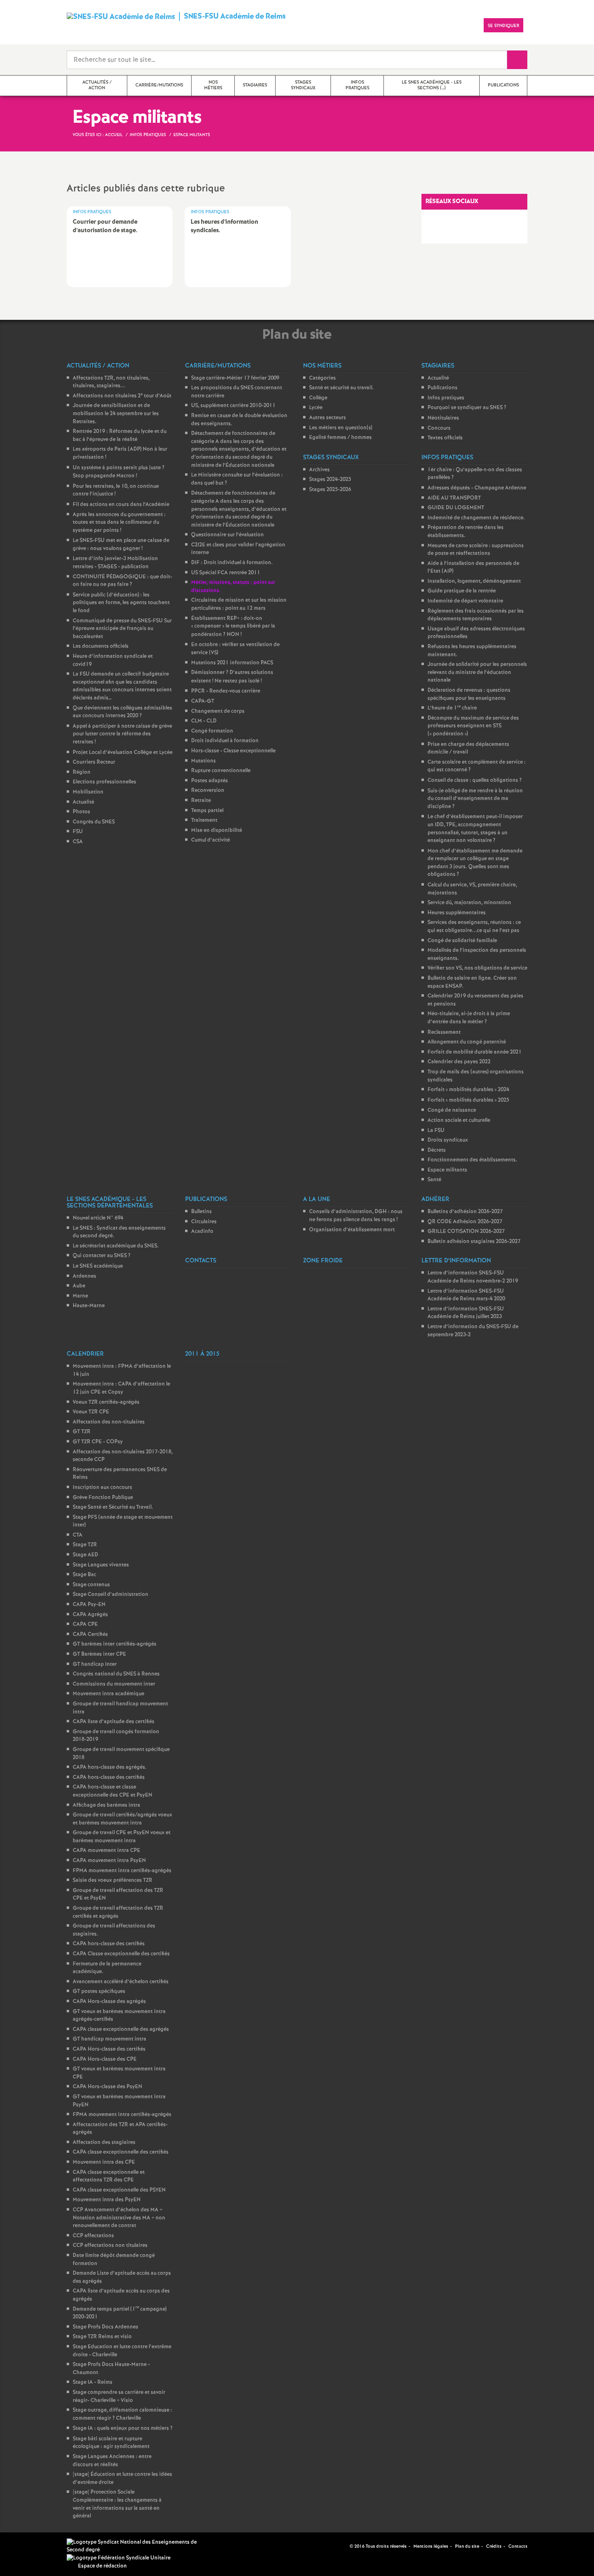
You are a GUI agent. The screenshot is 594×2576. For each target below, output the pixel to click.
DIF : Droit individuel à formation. (232, 563)
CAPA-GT (203, 701)
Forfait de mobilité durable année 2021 (475, 1052)
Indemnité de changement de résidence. (476, 518)
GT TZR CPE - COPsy (98, 1442)
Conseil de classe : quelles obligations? (475, 780)
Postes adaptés (210, 781)
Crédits (494, 2547)
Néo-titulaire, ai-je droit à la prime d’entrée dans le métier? (469, 1018)
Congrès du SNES (94, 822)
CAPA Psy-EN (89, 1605)
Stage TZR (85, 1545)
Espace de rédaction (102, 2566)
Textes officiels (445, 438)
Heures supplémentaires (457, 913)
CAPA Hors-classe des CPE (105, 2059)
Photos (81, 812)
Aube (79, 1286)
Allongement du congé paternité (467, 1042)
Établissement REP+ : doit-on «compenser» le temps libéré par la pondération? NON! (233, 627)
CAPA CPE (85, 1624)
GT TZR (82, 1432)
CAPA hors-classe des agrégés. (110, 1767)
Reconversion (208, 790)
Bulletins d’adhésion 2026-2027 (465, 1212)
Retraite (201, 801)
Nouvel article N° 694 (98, 1218)
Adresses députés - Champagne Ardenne (477, 488)
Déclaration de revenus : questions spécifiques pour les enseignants (469, 694)
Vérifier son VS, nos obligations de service (477, 968)
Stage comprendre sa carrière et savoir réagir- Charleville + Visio (119, 2396)
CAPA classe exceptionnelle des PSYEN (119, 2190)
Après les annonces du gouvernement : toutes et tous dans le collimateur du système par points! (119, 523)
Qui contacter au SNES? (102, 1256)
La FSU (436, 1131)
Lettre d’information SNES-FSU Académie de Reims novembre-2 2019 (473, 1277)
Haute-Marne (89, 1306)
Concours (439, 428)
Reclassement (444, 1032)
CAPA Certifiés (90, 1634)
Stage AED (85, 1555)
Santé (434, 1180)
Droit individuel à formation (225, 741)
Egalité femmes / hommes (340, 438)
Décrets (437, 1150)
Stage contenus (91, 1585)
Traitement (204, 820)
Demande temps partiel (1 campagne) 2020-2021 (120, 2313)
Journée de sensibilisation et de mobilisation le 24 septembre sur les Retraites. (116, 414)
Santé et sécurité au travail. (341, 388)
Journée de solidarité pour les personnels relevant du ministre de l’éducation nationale (477, 672)
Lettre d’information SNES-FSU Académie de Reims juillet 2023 (466, 1313)
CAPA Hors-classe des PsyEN (107, 2087)
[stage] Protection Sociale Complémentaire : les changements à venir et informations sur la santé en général (117, 2504)
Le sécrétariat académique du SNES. (116, 1246)
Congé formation (212, 731)
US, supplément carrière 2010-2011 (233, 406)
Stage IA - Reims (93, 2382)
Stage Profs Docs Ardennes (105, 2327)
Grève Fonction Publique (103, 1498)
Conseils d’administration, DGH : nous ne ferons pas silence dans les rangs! (356, 1216)
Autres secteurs (328, 418)
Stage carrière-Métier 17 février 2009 (235, 378)
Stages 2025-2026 (330, 490)
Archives (319, 470)
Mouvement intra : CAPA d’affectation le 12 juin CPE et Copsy (121, 1388)
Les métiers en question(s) (341, 428)
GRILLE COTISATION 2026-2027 (466, 1231)
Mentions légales (431, 2547)
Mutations (203, 761)
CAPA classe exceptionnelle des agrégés (121, 2029)
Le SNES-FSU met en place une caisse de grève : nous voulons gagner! (121, 545)
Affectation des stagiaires (104, 2142)
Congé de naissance (452, 1110)
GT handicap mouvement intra (110, 2039)
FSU (78, 832)
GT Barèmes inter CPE (99, 1654)
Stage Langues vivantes (101, 1565)
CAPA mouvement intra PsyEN (109, 1861)
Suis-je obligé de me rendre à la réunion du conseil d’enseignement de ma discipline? (475, 799)
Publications (442, 388)
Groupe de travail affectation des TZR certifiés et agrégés (118, 1912)
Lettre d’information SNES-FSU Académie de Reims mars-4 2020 (466, 1295)
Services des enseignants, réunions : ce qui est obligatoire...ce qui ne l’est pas (474, 927)
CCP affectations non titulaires (110, 2245)
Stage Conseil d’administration (111, 1595)
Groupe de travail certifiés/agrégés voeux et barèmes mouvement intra (122, 1819)
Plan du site (467, 2547)
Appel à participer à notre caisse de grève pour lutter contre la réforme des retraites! (122, 734)
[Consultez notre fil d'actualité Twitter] (340, 2546)
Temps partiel (207, 811)
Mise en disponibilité (217, 830)
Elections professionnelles (104, 782)
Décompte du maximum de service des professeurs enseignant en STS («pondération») (473, 726)
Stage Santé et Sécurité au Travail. (113, 1507)
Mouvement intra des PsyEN (107, 2200)
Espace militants (447, 1170)
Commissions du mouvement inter (114, 1684)
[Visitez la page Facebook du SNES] (331, 2546)
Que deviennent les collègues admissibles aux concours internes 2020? (122, 712)
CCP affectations (93, 2236)
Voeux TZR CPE (91, 1412)
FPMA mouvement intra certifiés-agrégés (122, 1871)
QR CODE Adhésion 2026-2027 (465, 1222)
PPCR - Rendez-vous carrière (226, 691)
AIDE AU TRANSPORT (454, 498)
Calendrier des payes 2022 (459, 1062)
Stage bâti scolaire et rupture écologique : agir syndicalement (111, 2443)
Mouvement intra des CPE (104, 2162)
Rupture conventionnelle (221, 771)
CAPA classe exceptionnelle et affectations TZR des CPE (109, 2176)
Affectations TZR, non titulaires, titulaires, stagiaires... (111, 382)
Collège (318, 398)
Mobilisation (88, 792)
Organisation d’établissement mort (352, 1230)
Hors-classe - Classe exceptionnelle (233, 751)
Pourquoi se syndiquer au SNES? (467, 408)
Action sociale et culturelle (459, 1120)
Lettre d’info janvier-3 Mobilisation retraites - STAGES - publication (115, 563)
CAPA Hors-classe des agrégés (109, 2002)
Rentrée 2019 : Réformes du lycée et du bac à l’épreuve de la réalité (120, 436)
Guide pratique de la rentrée (462, 591)
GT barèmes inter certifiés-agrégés (115, 1644)
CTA (78, 1535)
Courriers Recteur (94, 762)
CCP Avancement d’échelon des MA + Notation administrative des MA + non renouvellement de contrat (119, 2218)
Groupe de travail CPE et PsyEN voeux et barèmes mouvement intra (122, 1837)
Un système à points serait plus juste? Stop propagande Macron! (119, 472)
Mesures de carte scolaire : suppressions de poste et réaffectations (476, 550)
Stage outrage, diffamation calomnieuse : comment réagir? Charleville (122, 2414)
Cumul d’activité (211, 840)
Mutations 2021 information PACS (232, 663)
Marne (80, 1296)
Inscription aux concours (102, 1487)
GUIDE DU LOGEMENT (456, 508)
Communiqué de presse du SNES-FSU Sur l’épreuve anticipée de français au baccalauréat (122, 629)
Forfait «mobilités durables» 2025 (468, 1100)
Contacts (518, 2547)
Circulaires (204, 1222)
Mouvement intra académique (108, 1694)
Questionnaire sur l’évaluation (227, 535)
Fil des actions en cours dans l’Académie (121, 505)
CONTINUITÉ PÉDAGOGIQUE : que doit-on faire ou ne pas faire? (122, 581)
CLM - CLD (204, 721)
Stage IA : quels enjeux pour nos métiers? (123, 2428)
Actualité (83, 802)
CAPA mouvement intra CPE (106, 1851)
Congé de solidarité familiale (462, 941)
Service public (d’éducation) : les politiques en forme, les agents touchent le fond (121, 603)
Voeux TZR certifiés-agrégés (106, 1402)
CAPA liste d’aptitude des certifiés (114, 1722)
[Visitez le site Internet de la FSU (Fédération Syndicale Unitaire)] (119, 2558)
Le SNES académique (98, 1266)
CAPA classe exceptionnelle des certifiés (121, 2152)
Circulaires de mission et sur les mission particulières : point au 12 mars (239, 604)
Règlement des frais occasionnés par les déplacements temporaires (476, 615)
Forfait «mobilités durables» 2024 (468, 1090)
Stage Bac (84, 1575)
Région (82, 772)
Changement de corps (218, 711)
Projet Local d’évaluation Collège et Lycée (123, 753)
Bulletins (201, 1212)
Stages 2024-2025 (330, 480)
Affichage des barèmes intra (106, 1805)
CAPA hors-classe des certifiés (109, 1777)
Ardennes (84, 1276)
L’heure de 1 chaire (452, 708)
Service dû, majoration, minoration (469, 903)
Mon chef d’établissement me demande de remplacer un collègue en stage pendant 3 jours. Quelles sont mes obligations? (475, 863)
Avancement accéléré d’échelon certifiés (121, 1982)
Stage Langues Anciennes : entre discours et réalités (112, 2461)
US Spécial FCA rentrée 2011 (226, 573)
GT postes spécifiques (99, 1991)
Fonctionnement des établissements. (472, 1160)
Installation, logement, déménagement (474, 581)
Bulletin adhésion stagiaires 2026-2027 (474, 1242)
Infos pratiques (446, 398)
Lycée (316, 408)
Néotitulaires (443, 418)
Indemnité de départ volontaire (465, 601)
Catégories (322, 378)
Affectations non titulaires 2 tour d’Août (122, 396)
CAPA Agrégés (90, 1615)
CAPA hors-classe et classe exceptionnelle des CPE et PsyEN (113, 1791)
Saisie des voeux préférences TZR (113, 1880)
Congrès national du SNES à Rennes (116, 1674)
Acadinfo (202, 1231)
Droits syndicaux (448, 1140)
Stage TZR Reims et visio (102, 2337)
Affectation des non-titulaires (109, 1422)
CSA (78, 842)
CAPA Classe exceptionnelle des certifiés (121, 1954)
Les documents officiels (101, 646)
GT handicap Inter (95, 1664)
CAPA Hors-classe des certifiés (109, 2049)
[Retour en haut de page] (30, 2546)
